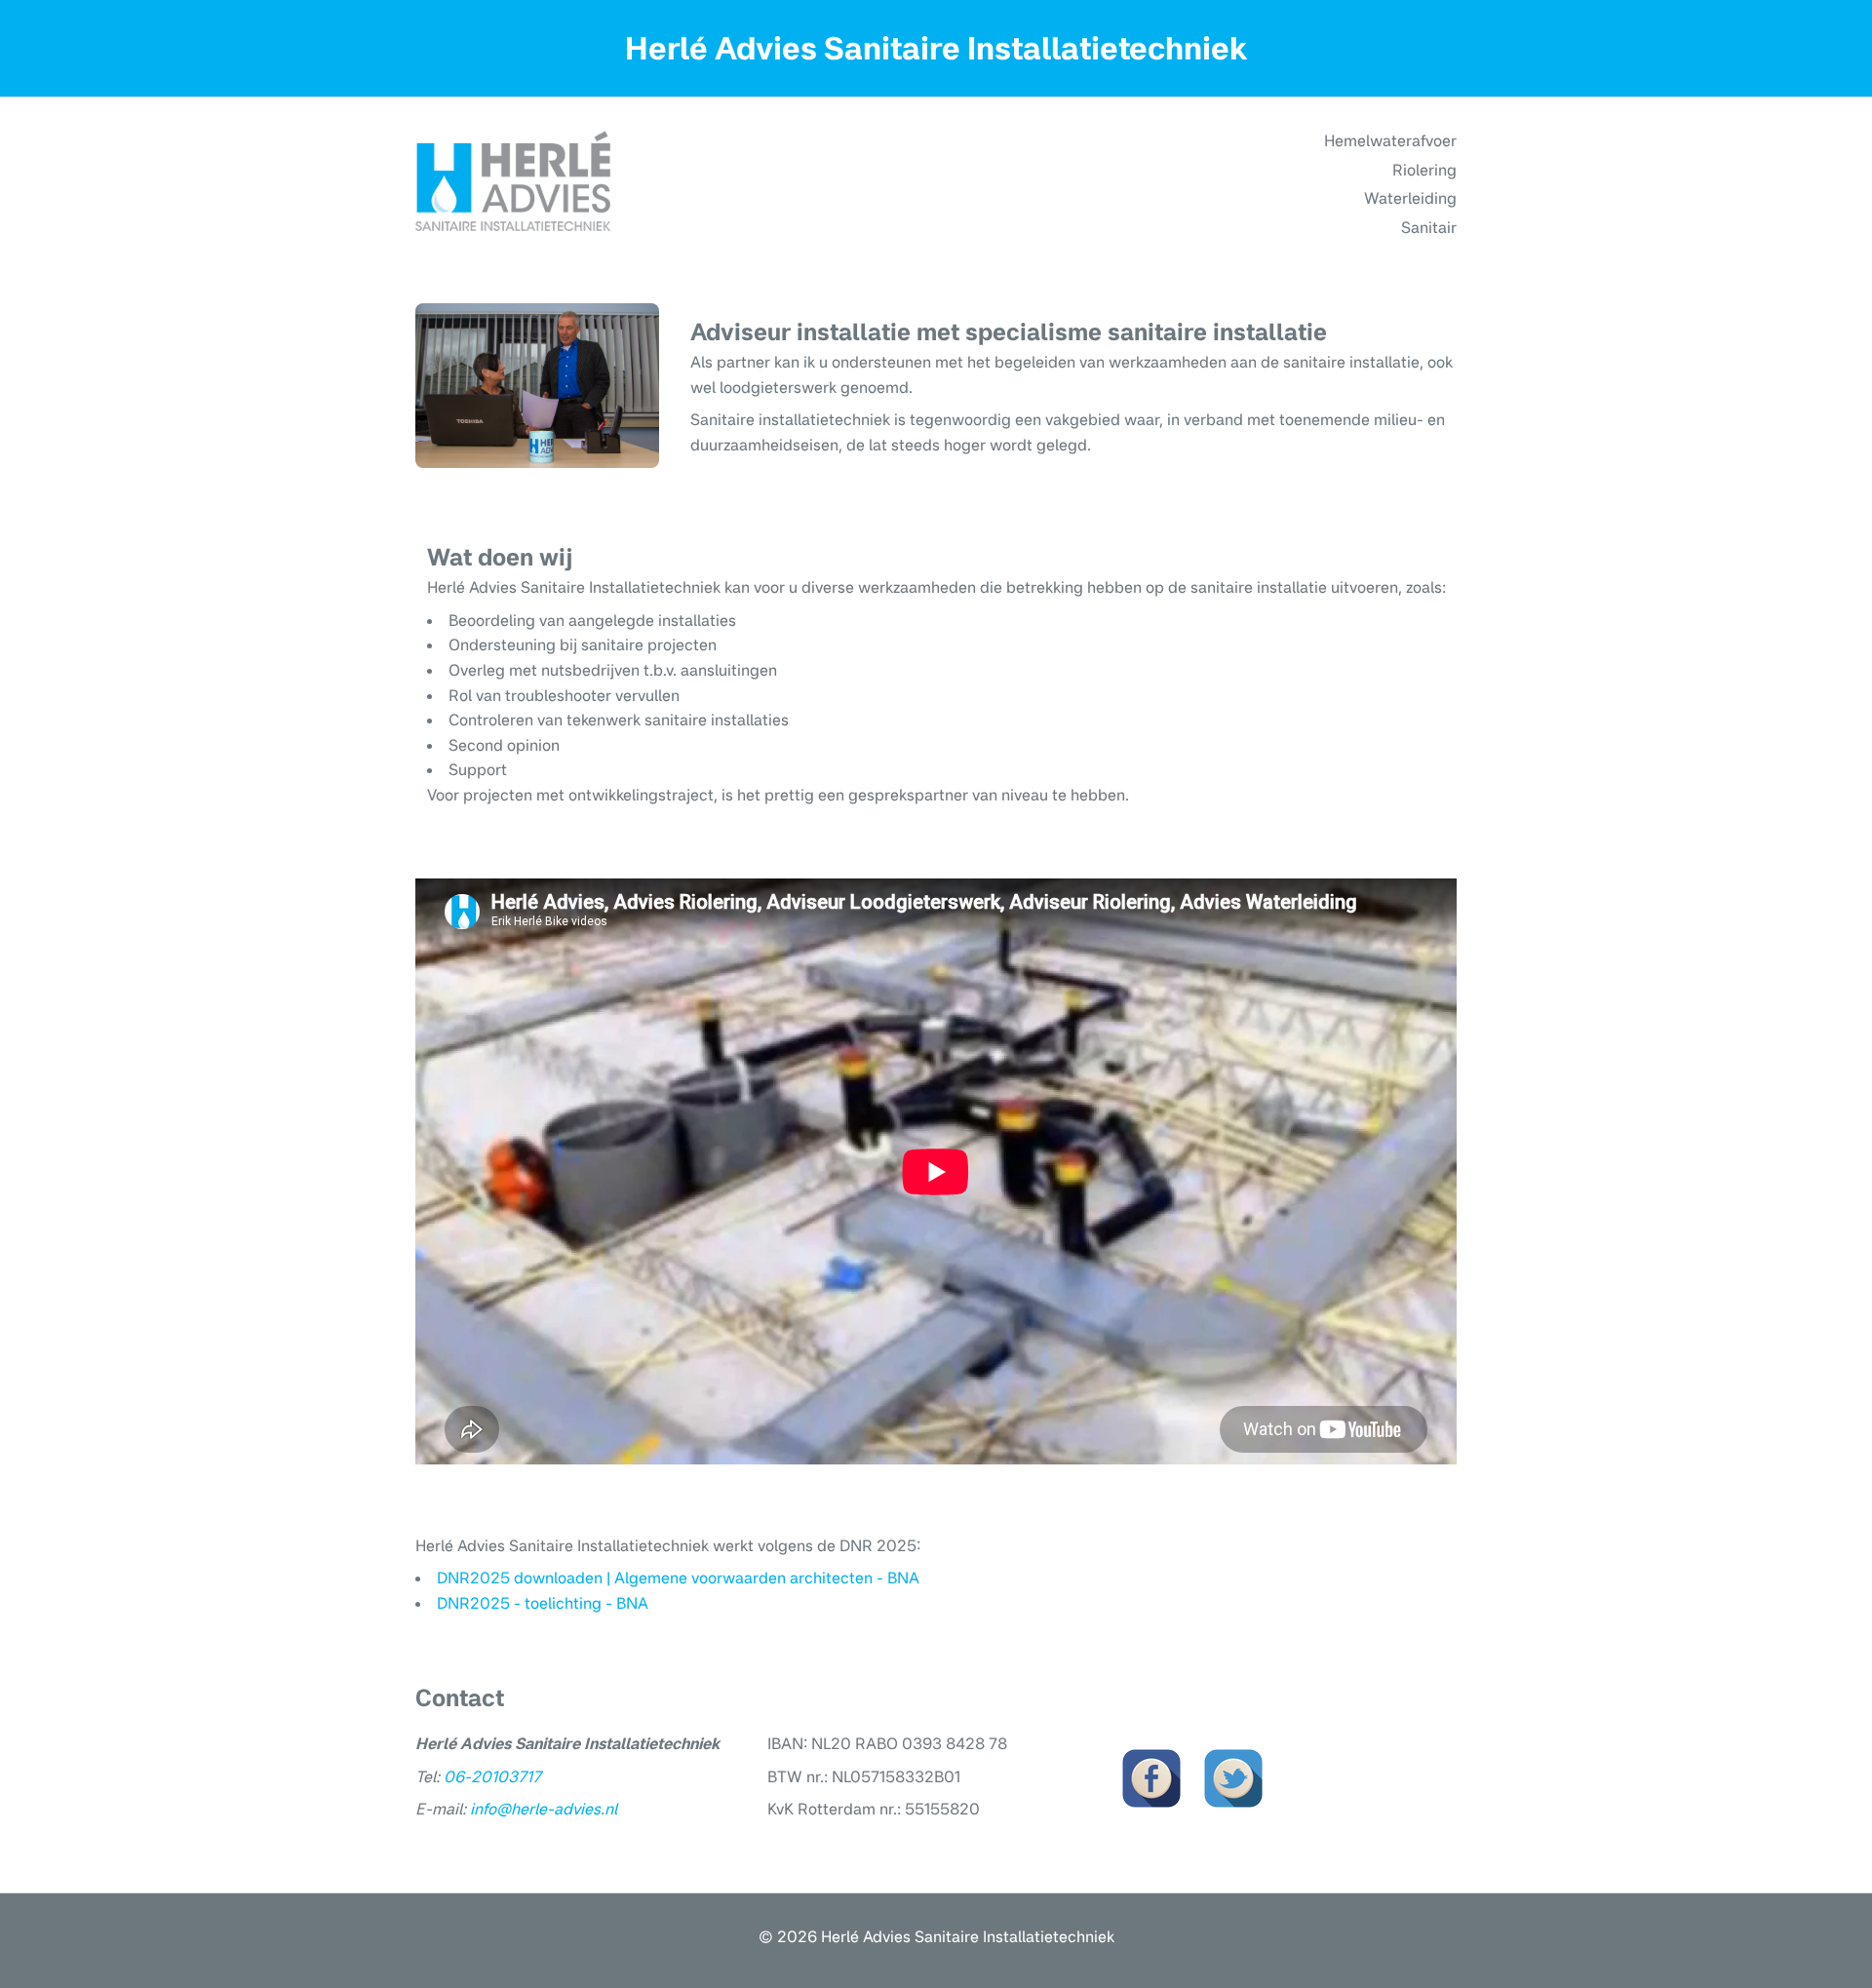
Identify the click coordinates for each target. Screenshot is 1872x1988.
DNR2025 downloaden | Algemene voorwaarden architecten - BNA (678, 1578)
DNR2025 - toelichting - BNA (543, 1603)
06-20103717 (492, 1776)
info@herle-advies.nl (544, 1809)
